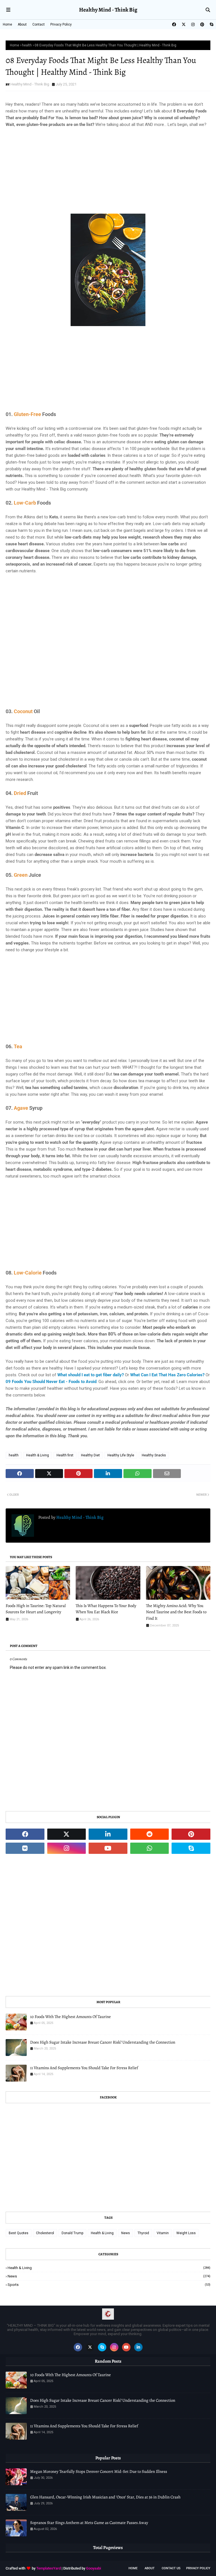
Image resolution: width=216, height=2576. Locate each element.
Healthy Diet (90, 1455)
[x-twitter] (184, 24)
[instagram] (193, 24)
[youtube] (108, 1848)
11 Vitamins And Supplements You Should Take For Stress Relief (84, 2068)
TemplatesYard (49, 2568)
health (27, 45)
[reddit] (150, 1834)
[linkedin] (108, 1834)
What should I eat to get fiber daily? (91, 1375)
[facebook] (174, 24)
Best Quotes (19, 2233)
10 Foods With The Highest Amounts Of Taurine (70, 2017)
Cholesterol (45, 2233)
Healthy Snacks (154, 1455)
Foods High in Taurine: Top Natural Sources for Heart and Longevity (36, 1609)
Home (7, 24)
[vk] (25, 1848)
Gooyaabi (94, 2568)
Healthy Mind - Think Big (108, 10)
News (126, 2233)
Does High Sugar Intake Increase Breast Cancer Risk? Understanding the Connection (103, 2042)
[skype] (211, 24)
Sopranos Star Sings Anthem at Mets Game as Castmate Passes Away (89, 2523)
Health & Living (38, 1455)
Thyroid (143, 2233)
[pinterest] (202, 24)
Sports (109, 2285)
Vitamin (163, 2233)
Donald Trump (72, 2233)
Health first (65, 1455)
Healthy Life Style (121, 1455)
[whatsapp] (150, 1848)
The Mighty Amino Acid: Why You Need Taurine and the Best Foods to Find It (176, 1612)
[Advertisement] (108, 174)
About (22, 24)
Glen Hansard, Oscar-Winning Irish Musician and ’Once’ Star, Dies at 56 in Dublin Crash (105, 2497)
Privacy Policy (61, 24)
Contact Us (171, 2568)
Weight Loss (186, 2233)
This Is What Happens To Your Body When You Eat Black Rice (106, 1609)
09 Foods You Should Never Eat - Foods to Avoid (51, 1382)
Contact (39, 24)
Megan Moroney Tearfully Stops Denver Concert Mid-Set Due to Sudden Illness (99, 2471)
